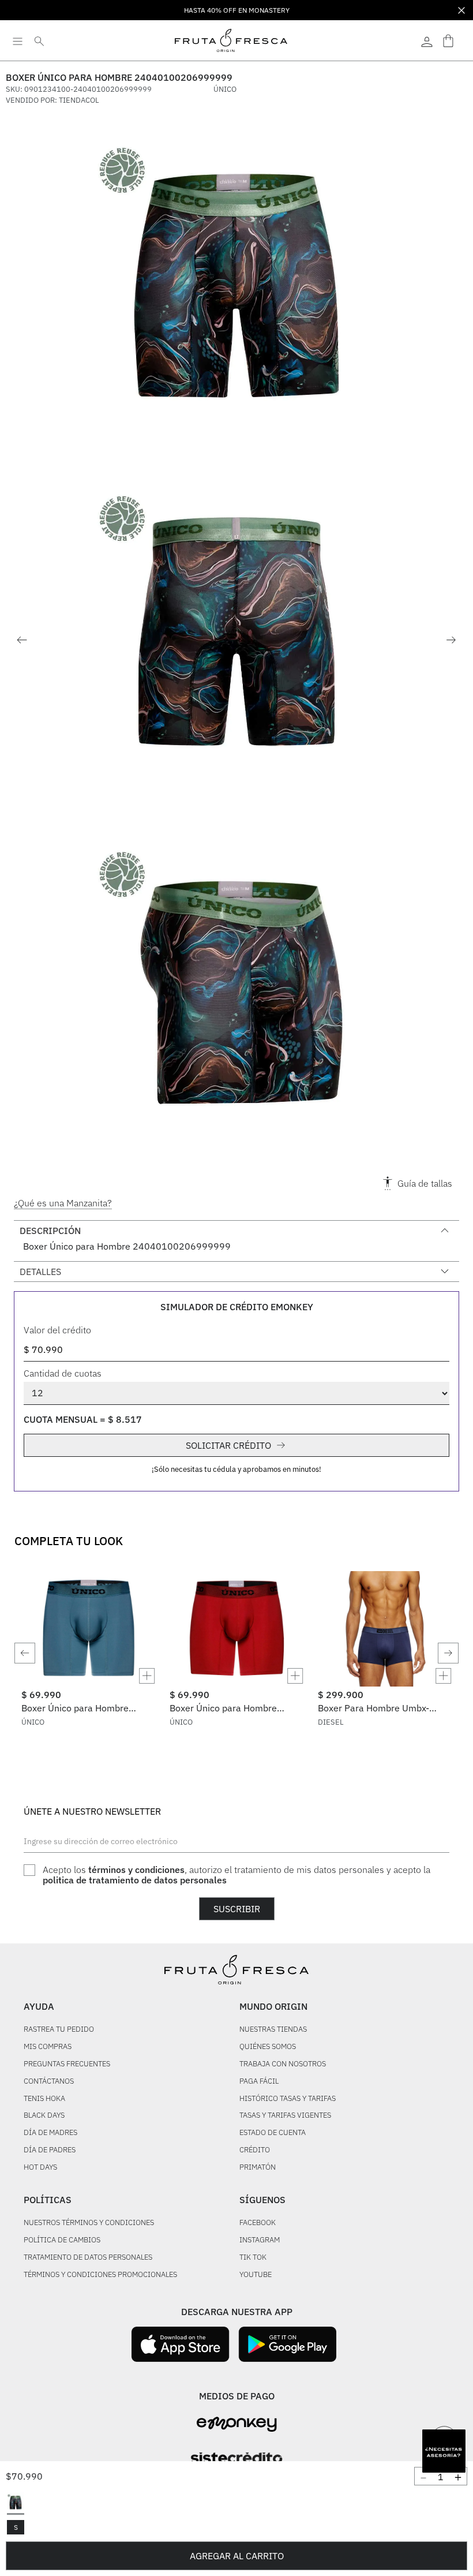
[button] (16, 2503)
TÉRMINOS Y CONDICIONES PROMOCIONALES (100, 2275)
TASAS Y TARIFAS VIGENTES (285, 2116)
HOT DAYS (40, 2168)
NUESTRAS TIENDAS (273, 2030)
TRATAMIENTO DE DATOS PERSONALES (88, 2258)
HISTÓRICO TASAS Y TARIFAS (288, 2099)
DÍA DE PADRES (50, 2150)
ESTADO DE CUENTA (273, 2133)
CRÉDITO (255, 2150)
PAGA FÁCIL (259, 2082)
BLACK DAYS (44, 2116)
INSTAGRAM (260, 2240)
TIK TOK (253, 2258)
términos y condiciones (136, 1870)
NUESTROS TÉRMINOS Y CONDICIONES (89, 2223)
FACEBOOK (258, 2223)
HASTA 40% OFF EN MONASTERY (237, 10)
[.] (427, 40)
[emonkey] (237, 2424)
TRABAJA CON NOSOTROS (283, 2064)
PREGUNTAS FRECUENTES (67, 2064)
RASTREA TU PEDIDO (59, 2030)
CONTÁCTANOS (49, 2082)
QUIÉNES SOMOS (268, 2047)
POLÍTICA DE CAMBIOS (62, 2240)
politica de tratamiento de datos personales (135, 1880)
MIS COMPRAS (48, 2047)
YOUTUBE (256, 2275)
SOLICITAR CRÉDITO (228, 1445)
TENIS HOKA (44, 2099)
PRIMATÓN (258, 2168)
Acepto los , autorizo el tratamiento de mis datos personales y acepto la (236, 1875)
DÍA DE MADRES (50, 2133)
